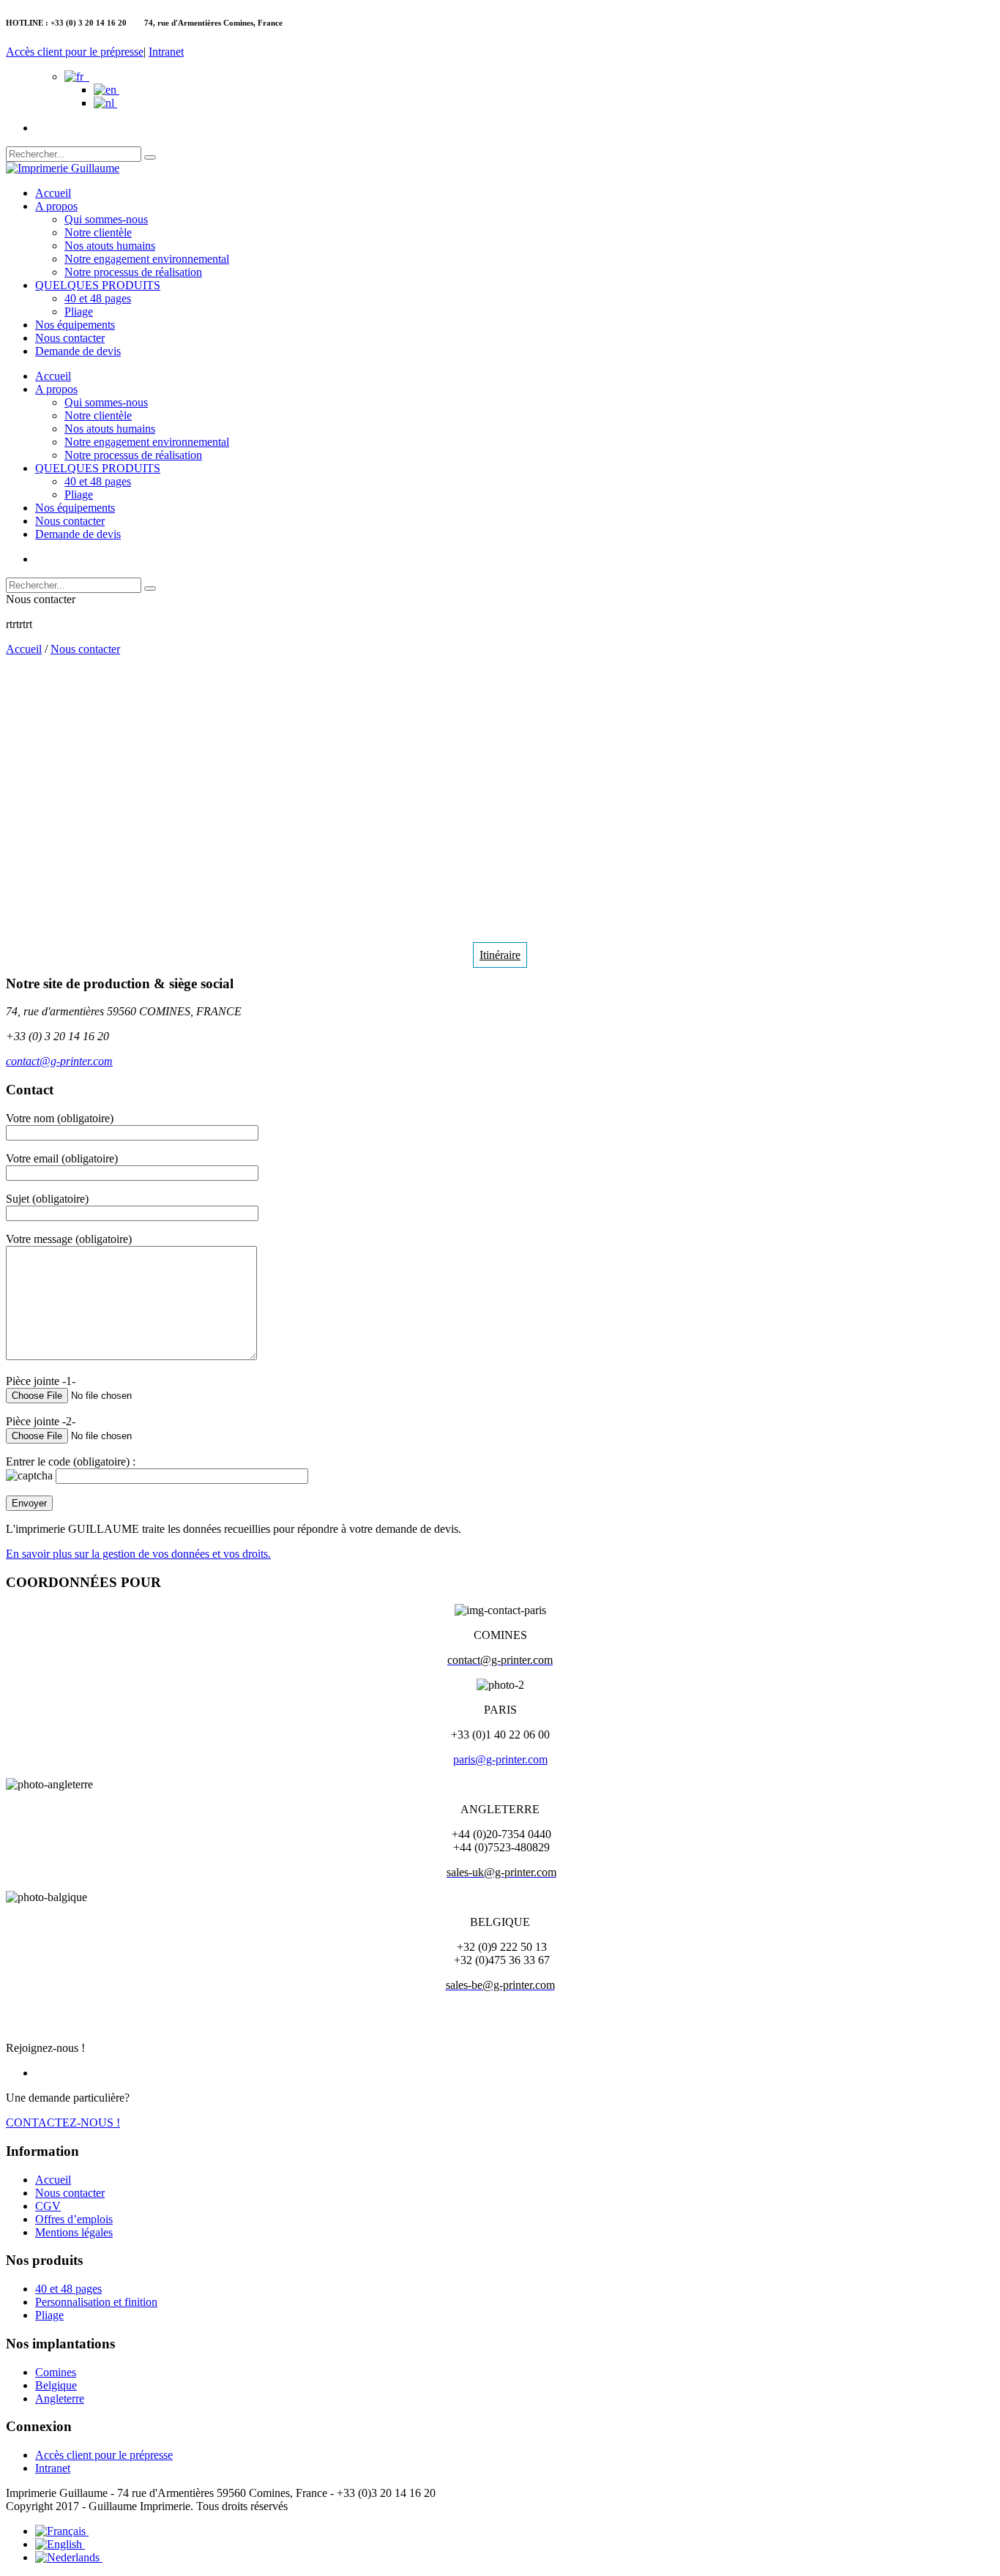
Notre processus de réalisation (133, 272)
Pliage (79, 311)
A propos (56, 206)
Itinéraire (500, 955)
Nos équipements (75, 325)
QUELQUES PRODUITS (98, 285)
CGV (48, 2206)
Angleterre (60, 2398)
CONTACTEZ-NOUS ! (63, 2123)
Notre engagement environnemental (147, 259)
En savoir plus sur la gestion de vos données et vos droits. (138, 1554)
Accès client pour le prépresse (75, 52)
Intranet (166, 52)
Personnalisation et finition (96, 2302)
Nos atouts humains (110, 246)
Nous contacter (70, 338)
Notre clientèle (98, 232)
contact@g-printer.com (59, 1061)
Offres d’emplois (74, 2219)
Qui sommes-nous (106, 219)
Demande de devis (78, 351)
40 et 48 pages (98, 298)
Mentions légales (74, 2232)
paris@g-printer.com (500, 1759)
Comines (56, 2372)
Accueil (53, 193)
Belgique (56, 2385)
